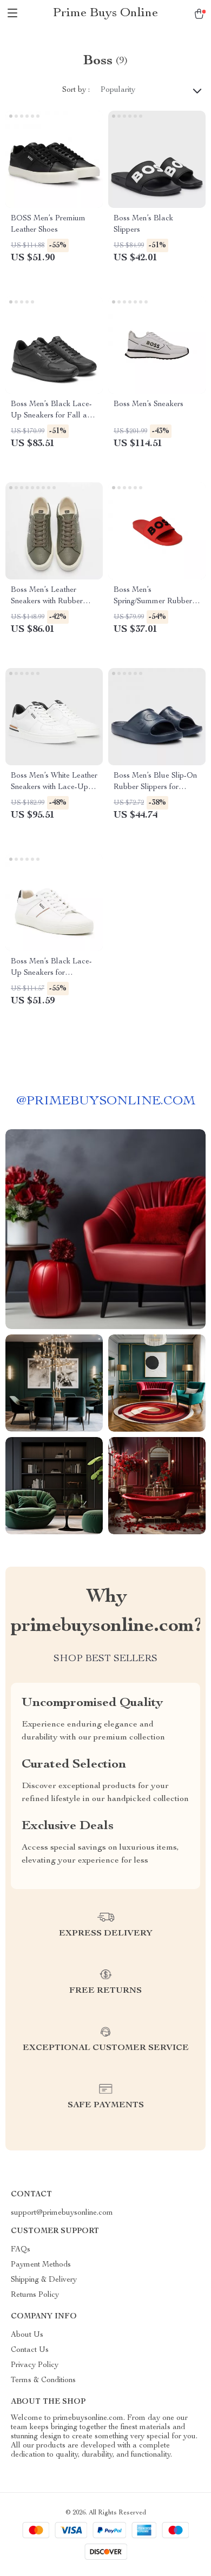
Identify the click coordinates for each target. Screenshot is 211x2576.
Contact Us (30, 2350)
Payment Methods (41, 2265)
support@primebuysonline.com (62, 2213)
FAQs (21, 2250)
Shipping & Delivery (44, 2280)
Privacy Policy (35, 2365)
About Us (27, 2335)
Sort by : (76, 90)
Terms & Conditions (43, 2381)
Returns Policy (35, 2295)
